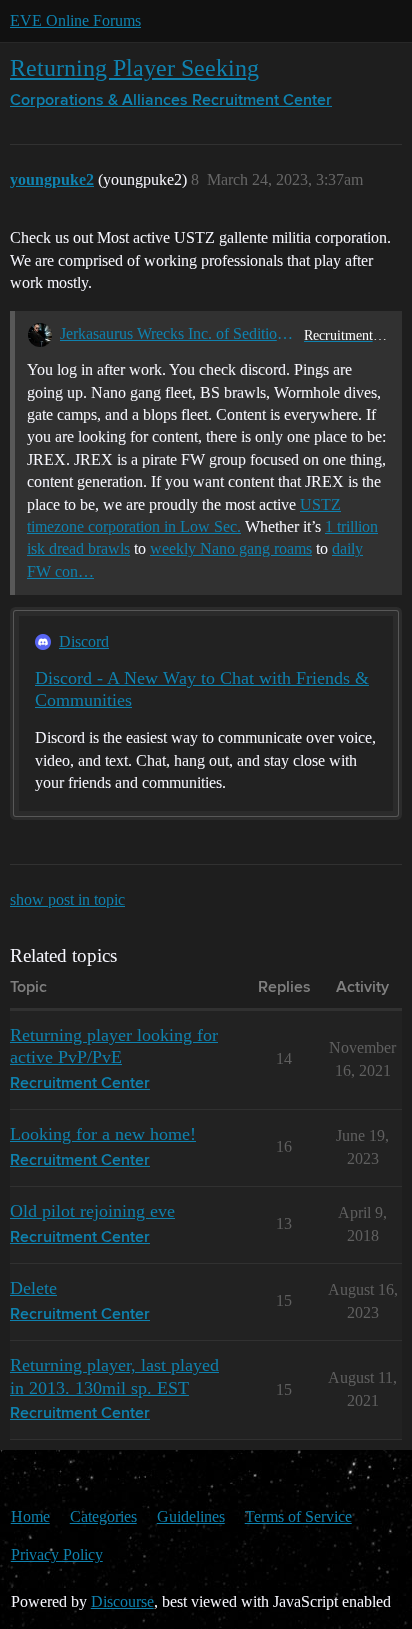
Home (30, 1516)
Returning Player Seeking (134, 67)
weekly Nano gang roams (231, 548)
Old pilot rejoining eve (92, 1211)
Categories (103, 1516)
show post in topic (67, 899)
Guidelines (191, 1516)
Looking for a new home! (103, 1134)
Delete (33, 1288)
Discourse (122, 1601)
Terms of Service (298, 1516)
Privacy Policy (57, 1554)
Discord (84, 641)
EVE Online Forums (75, 20)
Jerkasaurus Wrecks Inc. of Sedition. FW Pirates (178, 333)
